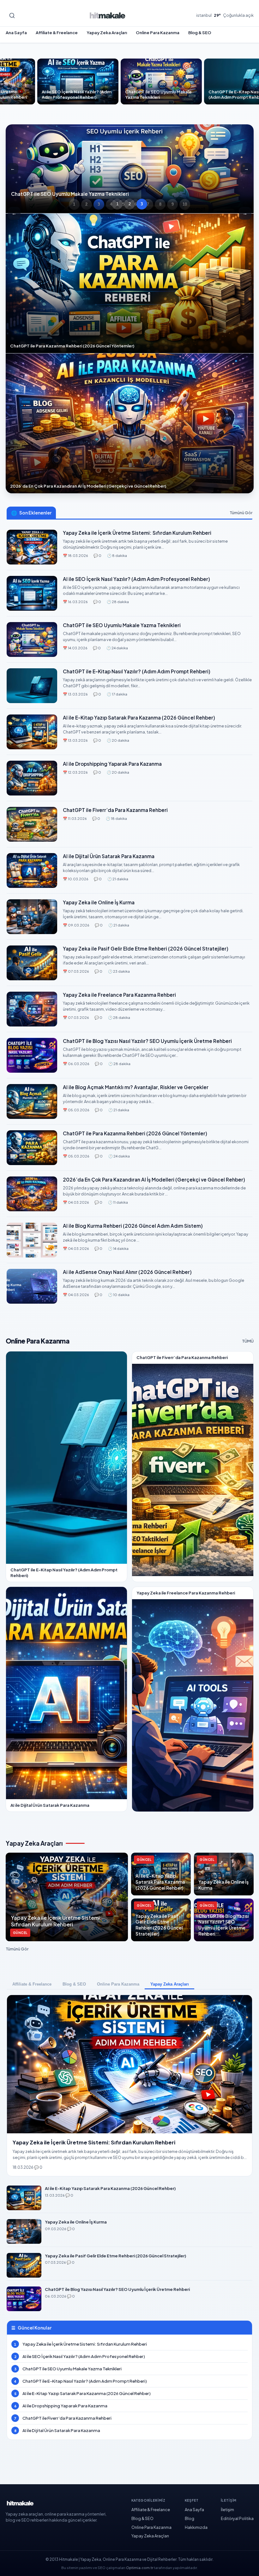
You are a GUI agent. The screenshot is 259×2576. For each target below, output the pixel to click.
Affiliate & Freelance (57, 32)
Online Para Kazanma (158, 32)
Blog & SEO (200, 32)
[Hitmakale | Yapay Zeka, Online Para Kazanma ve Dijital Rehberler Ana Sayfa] (107, 16)
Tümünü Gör (241, 513)
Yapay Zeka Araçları (107, 32)
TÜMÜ (248, 1341)
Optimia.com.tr (140, 2567)
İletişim (227, 2510)
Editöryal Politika (237, 2518)
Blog (190, 2518)
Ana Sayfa (16, 32)
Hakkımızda (196, 2527)
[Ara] (12, 16)
